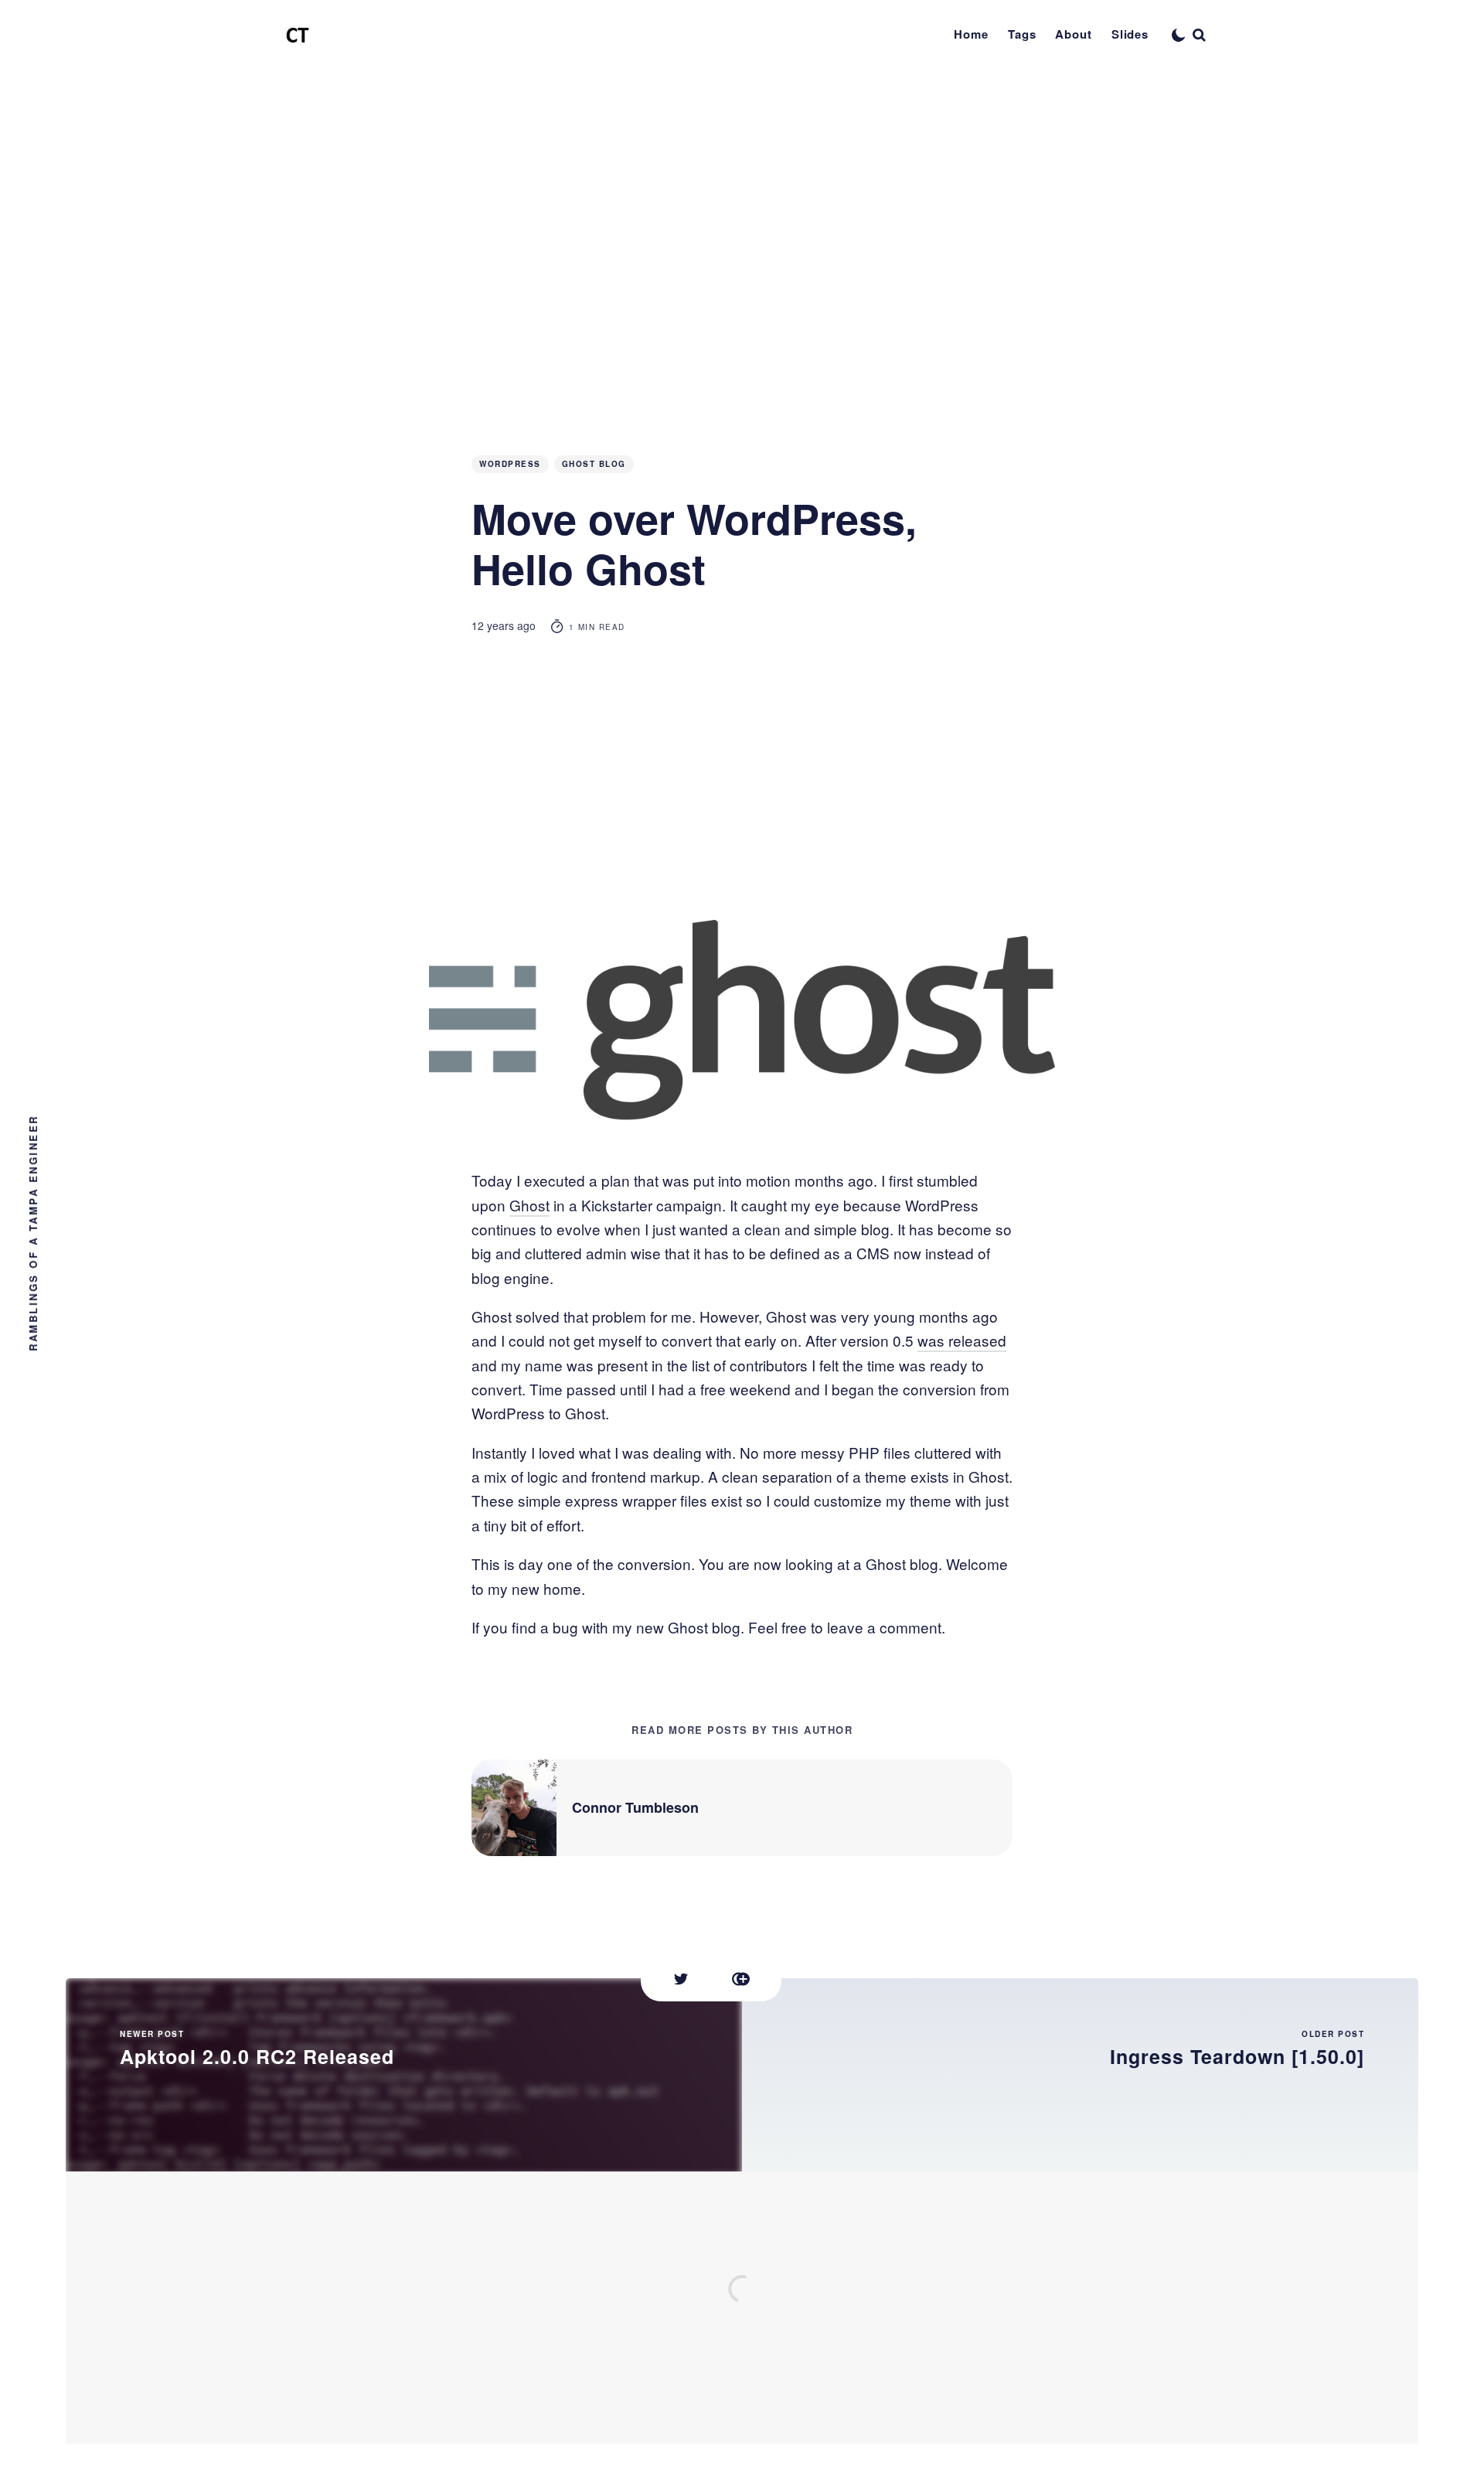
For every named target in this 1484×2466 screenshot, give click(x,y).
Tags (1022, 34)
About (1074, 34)
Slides (1130, 34)
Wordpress (510, 464)
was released (962, 1340)
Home (971, 34)
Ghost (529, 1205)
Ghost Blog (594, 464)
